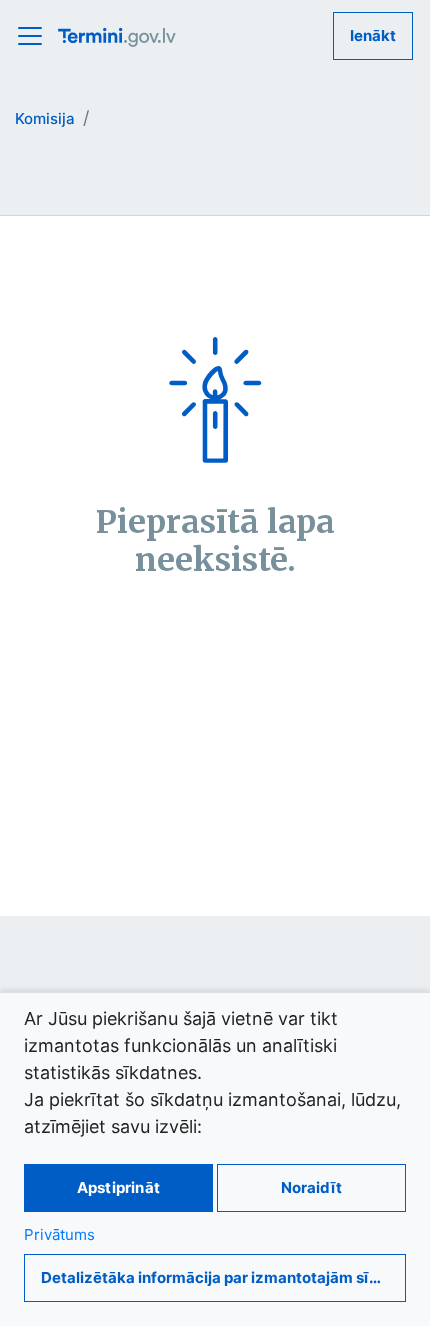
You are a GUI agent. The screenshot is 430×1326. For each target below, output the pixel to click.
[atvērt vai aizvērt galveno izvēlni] (36, 36)
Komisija (45, 118)
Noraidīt (311, 1187)
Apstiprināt (118, 1187)
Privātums (59, 1234)
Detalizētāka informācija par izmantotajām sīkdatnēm (223, 1277)
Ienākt (373, 35)
